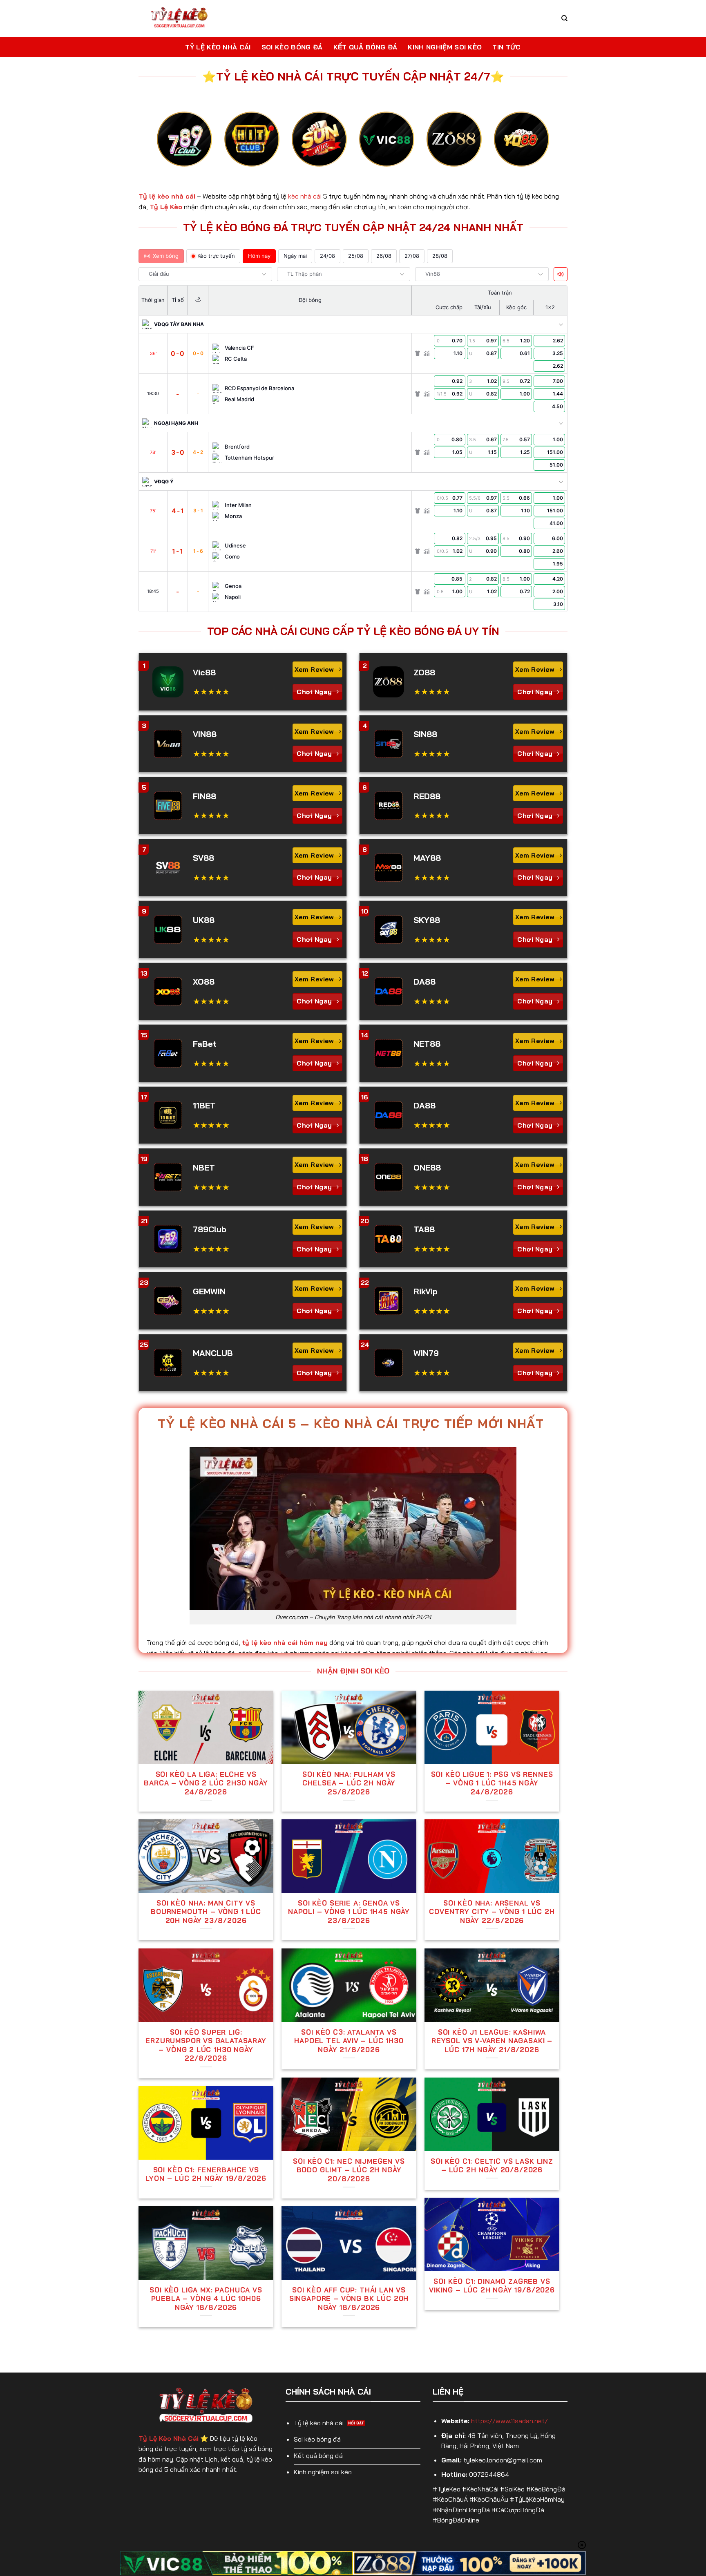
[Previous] (169, 146)
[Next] (537, 146)
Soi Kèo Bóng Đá (292, 47)
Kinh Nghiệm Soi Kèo (445, 47)
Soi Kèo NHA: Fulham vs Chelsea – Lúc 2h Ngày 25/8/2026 (349, 1783)
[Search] (564, 18)
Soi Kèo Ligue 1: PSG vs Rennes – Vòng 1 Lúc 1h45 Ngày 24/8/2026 (492, 1783)
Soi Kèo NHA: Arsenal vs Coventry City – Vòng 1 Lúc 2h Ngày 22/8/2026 (492, 1912)
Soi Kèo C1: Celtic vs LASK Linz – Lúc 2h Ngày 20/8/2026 (492, 2166)
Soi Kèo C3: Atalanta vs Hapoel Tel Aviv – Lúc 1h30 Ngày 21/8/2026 (349, 2041)
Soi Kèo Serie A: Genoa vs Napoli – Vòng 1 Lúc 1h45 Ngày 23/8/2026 (349, 1912)
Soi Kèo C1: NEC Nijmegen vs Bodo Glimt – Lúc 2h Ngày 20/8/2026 (349, 2170)
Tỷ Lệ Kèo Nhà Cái (218, 47)
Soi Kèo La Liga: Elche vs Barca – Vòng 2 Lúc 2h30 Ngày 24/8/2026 (206, 1783)
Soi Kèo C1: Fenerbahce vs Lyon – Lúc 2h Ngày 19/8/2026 (206, 2174)
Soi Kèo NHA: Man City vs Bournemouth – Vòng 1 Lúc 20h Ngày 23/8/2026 (206, 1912)
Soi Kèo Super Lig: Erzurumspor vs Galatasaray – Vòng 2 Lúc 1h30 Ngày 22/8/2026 (206, 2045)
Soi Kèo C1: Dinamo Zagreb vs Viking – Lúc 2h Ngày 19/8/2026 (492, 2286)
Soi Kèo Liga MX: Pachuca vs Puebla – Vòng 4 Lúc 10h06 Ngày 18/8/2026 (206, 2299)
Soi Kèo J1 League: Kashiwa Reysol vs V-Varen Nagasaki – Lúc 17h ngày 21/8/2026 (492, 2041)
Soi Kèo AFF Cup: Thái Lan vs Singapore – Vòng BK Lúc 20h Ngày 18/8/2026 (349, 2299)
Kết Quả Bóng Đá (365, 47)
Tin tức (506, 47)
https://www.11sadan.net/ (509, 2421)
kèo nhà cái (305, 196)
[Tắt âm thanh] (561, 274)
